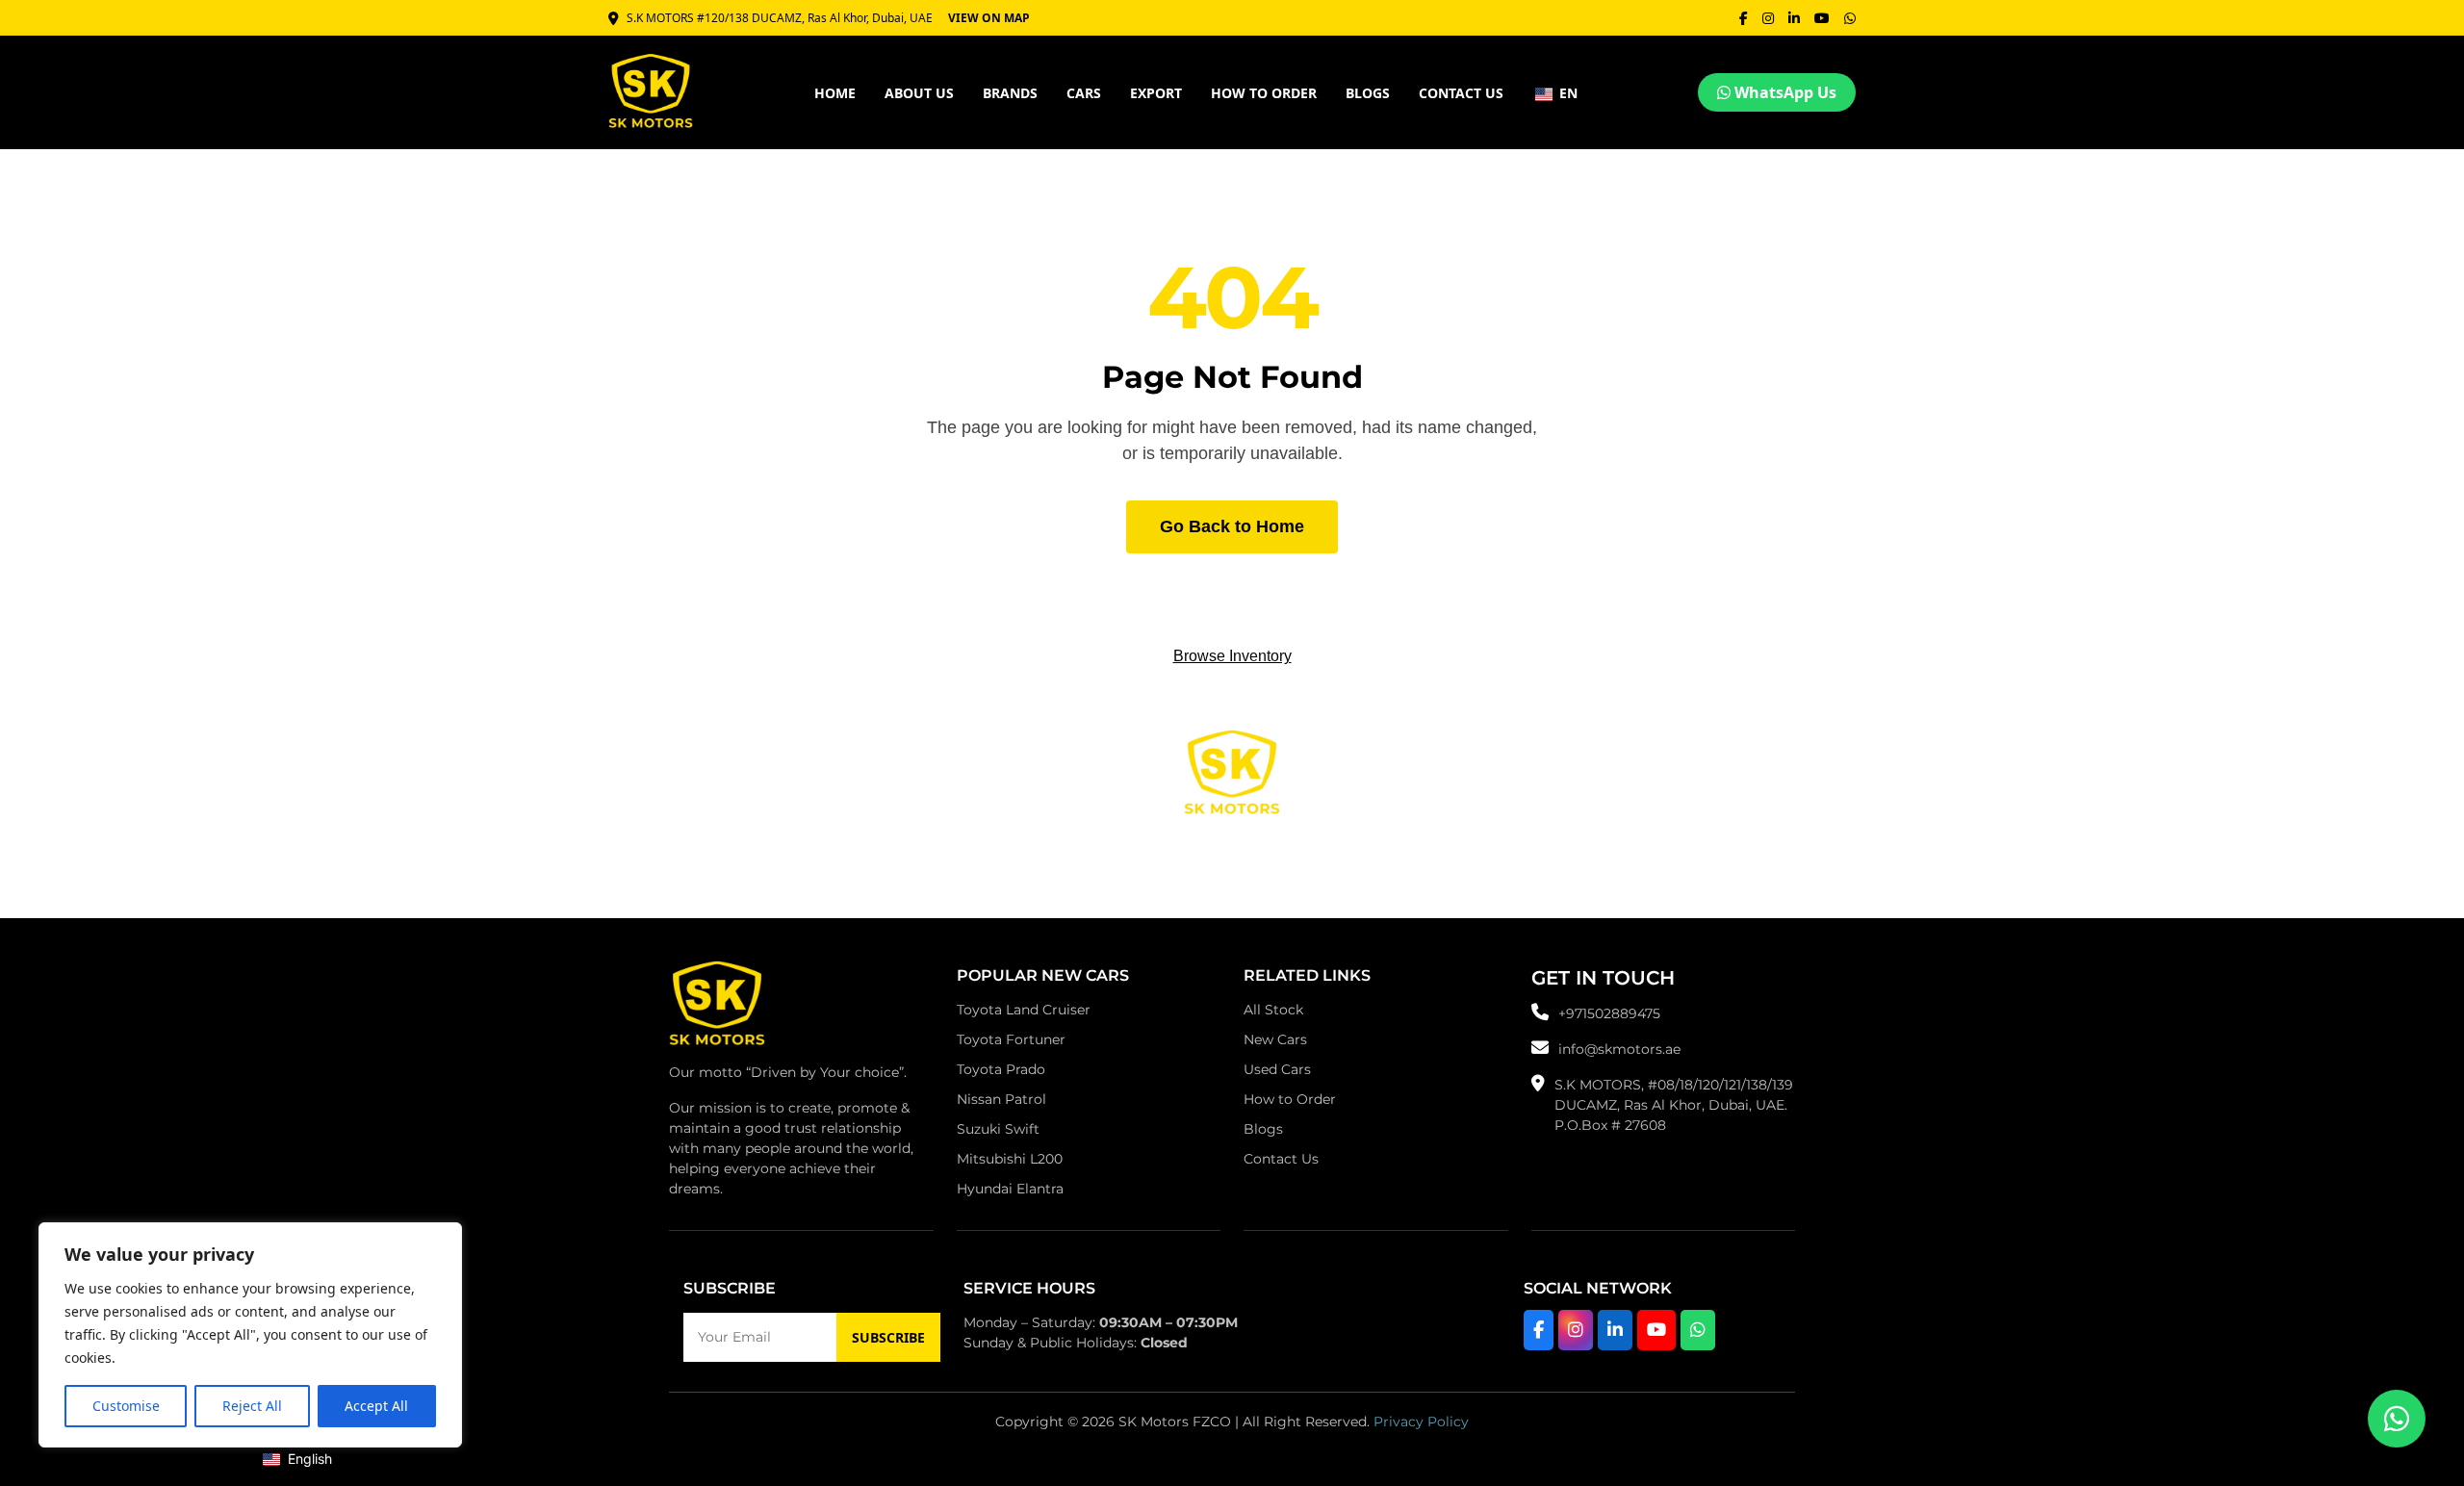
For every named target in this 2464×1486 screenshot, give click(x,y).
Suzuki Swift (998, 1129)
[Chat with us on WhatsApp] (1698, 1330)
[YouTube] (1822, 18)
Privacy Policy (1421, 1422)
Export (1156, 93)
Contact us (1461, 93)
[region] (250, 1335)
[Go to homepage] (717, 1009)
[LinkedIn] (1794, 18)
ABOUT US (919, 93)
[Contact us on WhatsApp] (2397, 1419)
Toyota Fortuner (1011, 1039)
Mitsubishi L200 (1010, 1159)
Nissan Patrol (1001, 1099)
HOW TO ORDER (1264, 93)
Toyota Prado (1001, 1069)
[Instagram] (1768, 18)
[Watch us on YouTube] (1656, 1330)
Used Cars (1277, 1069)
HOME (835, 93)
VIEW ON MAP (989, 18)
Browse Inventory (1232, 656)
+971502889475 (1609, 1013)
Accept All (376, 1406)
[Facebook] (1744, 18)
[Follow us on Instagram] (1576, 1330)
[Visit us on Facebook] (1539, 1330)
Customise (126, 1406)
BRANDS (1010, 93)
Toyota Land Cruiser (1024, 1010)
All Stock (1273, 1010)
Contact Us (1281, 1159)
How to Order (1290, 1099)
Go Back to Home (1232, 526)
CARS (1084, 93)
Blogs (1368, 93)
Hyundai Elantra (1010, 1189)
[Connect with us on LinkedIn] (1615, 1330)
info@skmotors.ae (1619, 1049)
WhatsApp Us (1784, 92)
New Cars (1275, 1039)
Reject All (252, 1406)
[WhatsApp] (1850, 18)
